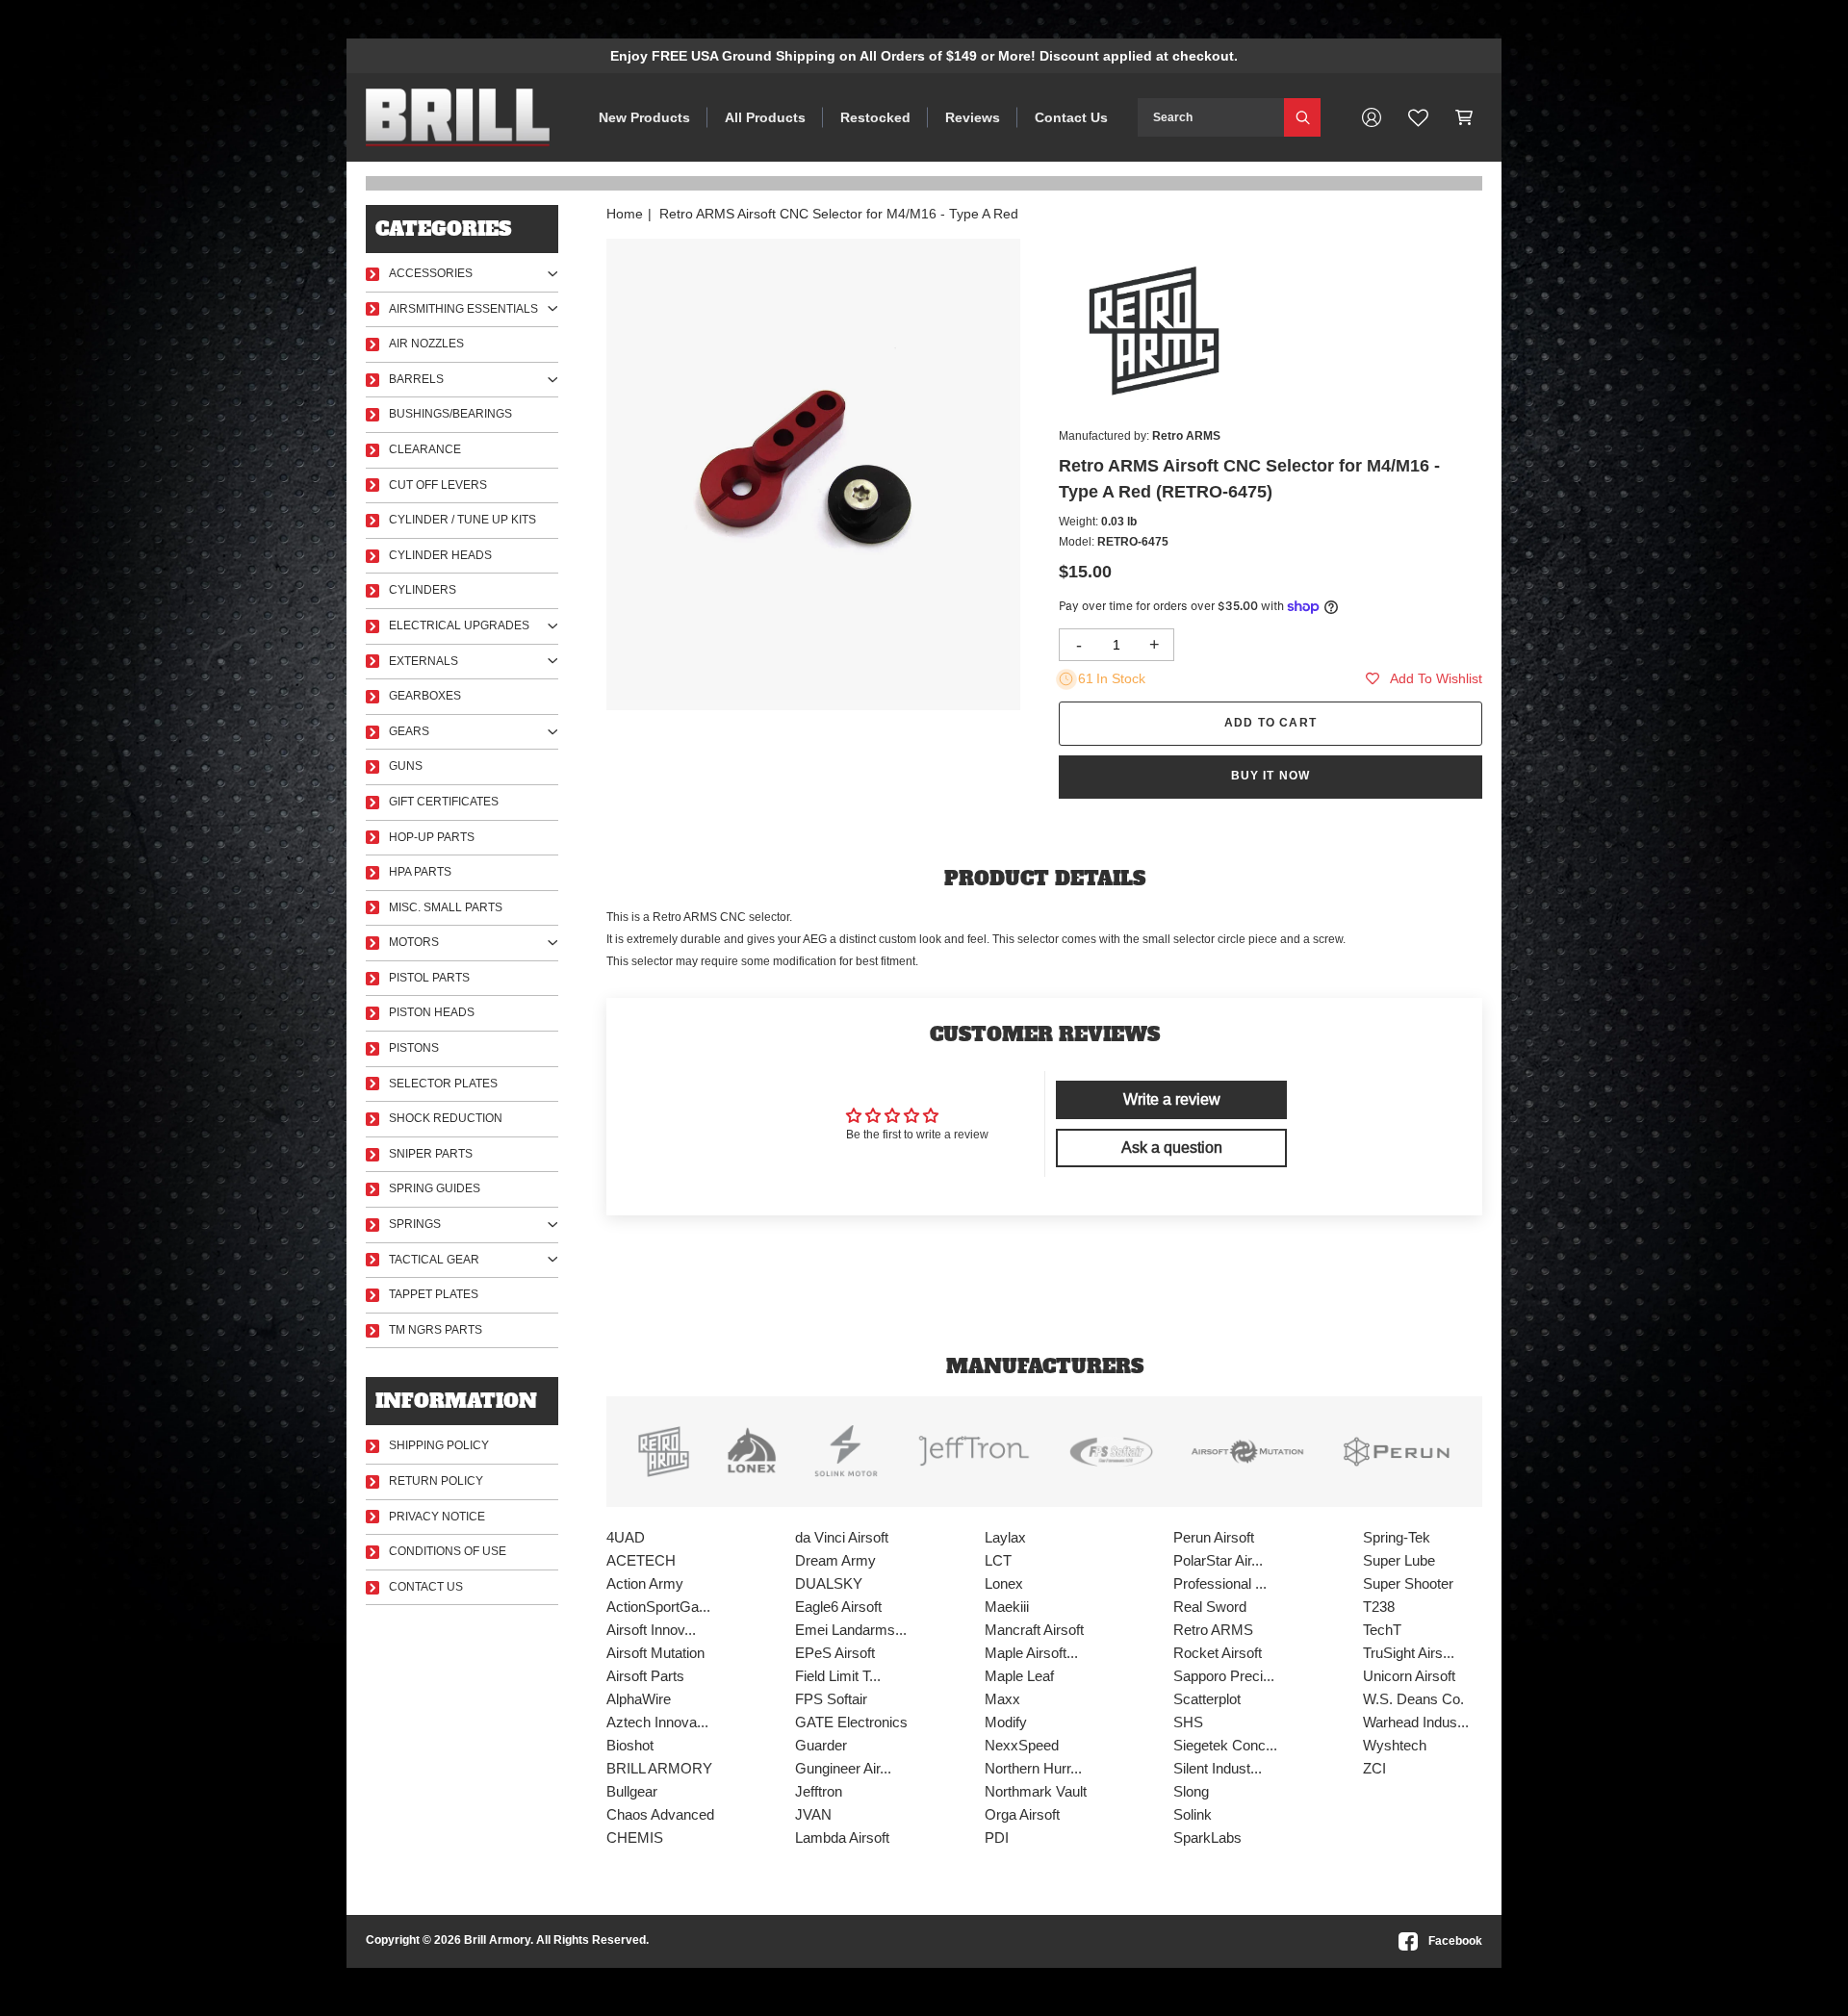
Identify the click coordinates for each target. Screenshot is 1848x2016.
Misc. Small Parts (446, 907)
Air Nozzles (426, 344)
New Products (644, 117)
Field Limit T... (838, 1676)
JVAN (813, 1814)
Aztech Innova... (657, 1722)
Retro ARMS (1213, 1630)
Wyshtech (1395, 1745)
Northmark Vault (1036, 1791)
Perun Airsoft (1214, 1537)
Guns (406, 766)
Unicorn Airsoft (1409, 1676)
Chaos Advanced (660, 1814)
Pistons (414, 1048)
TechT (1382, 1630)
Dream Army (835, 1560)
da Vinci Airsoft (842, 1537)
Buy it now (1271, 776)
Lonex (1004, 1583)
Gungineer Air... (843, 1768)
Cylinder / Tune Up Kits (462, 520)
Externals (423, 661)
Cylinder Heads (440, 555)
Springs (415, 1224)
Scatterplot (1207, 1699)
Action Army (645, 1583)
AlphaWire (639, 1699)
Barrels (416, 379)
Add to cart (1270, 723)
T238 (1379, 1607)
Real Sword (1210, 1607)
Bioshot (630, 1745)
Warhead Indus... (1416, 1722)
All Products (765, 117)
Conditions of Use (448, 1551)
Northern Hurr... (1033, 1768)
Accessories (431, 273)
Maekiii (1007, 1607)
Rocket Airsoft (1218, 1653)
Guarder (821, 1745)
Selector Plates (443, 1084)
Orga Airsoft (1022, 1814)
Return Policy (436, 1481)
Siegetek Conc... (1225, 1745)
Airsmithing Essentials (463, 309)
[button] (1464, 117)
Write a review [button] (1172, 1099)
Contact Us (1071, 117)
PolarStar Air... (1218, 1560)
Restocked (875, 117)
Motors (414, 942)
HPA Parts (420, 872)
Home (625, 214)
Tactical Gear (434, 1260)
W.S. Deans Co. (1413, 1699)
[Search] (1302, 117)
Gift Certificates (444, 802)
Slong (1191, 1791)
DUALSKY (829, 1583)
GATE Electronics (851, 1722)
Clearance (425, 449)
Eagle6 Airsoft (838, 1607)
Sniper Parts (431, 1154)
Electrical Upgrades (459, 625)
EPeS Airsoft (835, 1653)
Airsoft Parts (645, 1676)
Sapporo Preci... (1224, 1676)
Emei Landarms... (851, 1630)
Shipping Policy (439, 1445)
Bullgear (632, 1791)
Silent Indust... (1218, 1768)
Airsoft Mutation (655, 1653)
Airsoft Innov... (651, 1630)
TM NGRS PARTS (436, 1330)
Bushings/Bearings (450, 414)
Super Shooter (1408, 1583)
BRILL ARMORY (659, 1768)
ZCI (1374, 1768)
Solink (1193, 1814)
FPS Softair (831, 1699)
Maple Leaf (1019, 1676)
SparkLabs (1207, 1837)
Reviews (973, 117)
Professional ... (1220, 1583)
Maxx (1002, 1699)
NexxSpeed (1022, 1745)
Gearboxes (425, 696)
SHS (1188, 1722)
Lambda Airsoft (842, 1837)
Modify (1006, 1722)
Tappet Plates (434, 1294)
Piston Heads (432, 1012)
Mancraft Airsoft (1034, 1630)
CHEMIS (635, 1837)
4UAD (626, 1537)
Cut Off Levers (438, 485)
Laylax (1005, 1537)
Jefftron (819, 1791)
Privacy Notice (437, 1517)
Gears (409, 731)
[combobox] (1211, 117)
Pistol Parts (429, 978)
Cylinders (423, 590)
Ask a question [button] (1172, 1148)
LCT (998, 1560)
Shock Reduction (446, 1118)
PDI (997, 1837)
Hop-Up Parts (432, 837)
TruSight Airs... (1409, 1653)
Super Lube (1399, 1560)
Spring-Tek (1397, 1537)
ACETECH (641, 1560)
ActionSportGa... (658, 1607)
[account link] (1372, 117)
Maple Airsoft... (1031, 1653)
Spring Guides (435, 1188)
